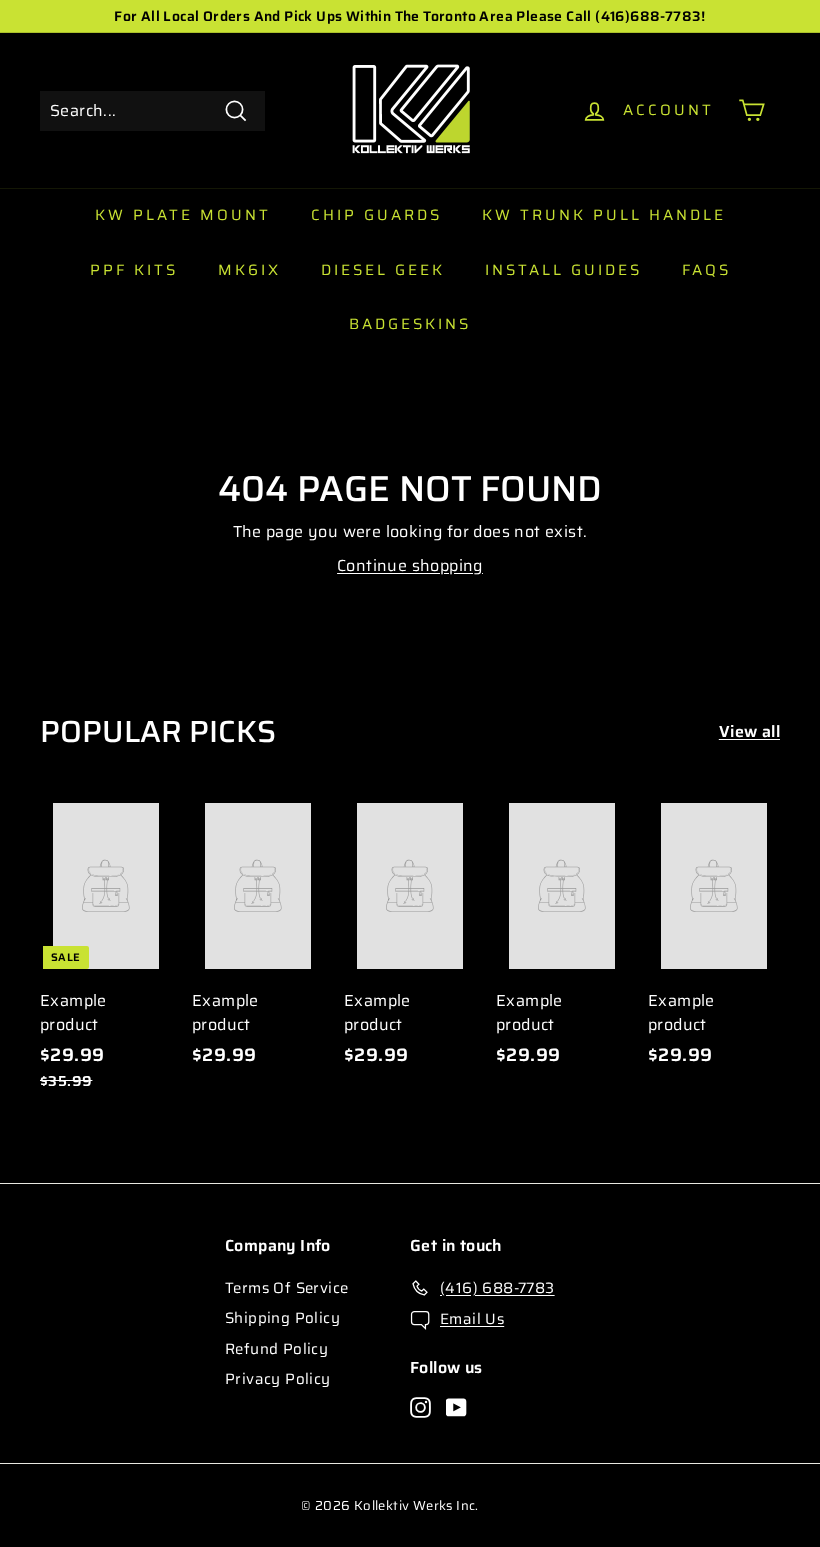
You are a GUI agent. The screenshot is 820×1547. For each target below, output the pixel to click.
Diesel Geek (383, 270)
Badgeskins (410, 324)
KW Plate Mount (183, 215)
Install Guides (563, 270)
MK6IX (249, 270)
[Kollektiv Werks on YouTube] (456, 1406)
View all (749, 732)
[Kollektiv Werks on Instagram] (420, 1406)
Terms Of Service (286, 1288)
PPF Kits (134, 270)
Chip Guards (376, 215)
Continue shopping (410, 565)
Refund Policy (276, 1349)
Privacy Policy (278, 1379)
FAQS (706, 270)
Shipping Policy (282, 1318)
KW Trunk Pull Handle (604, 215)
